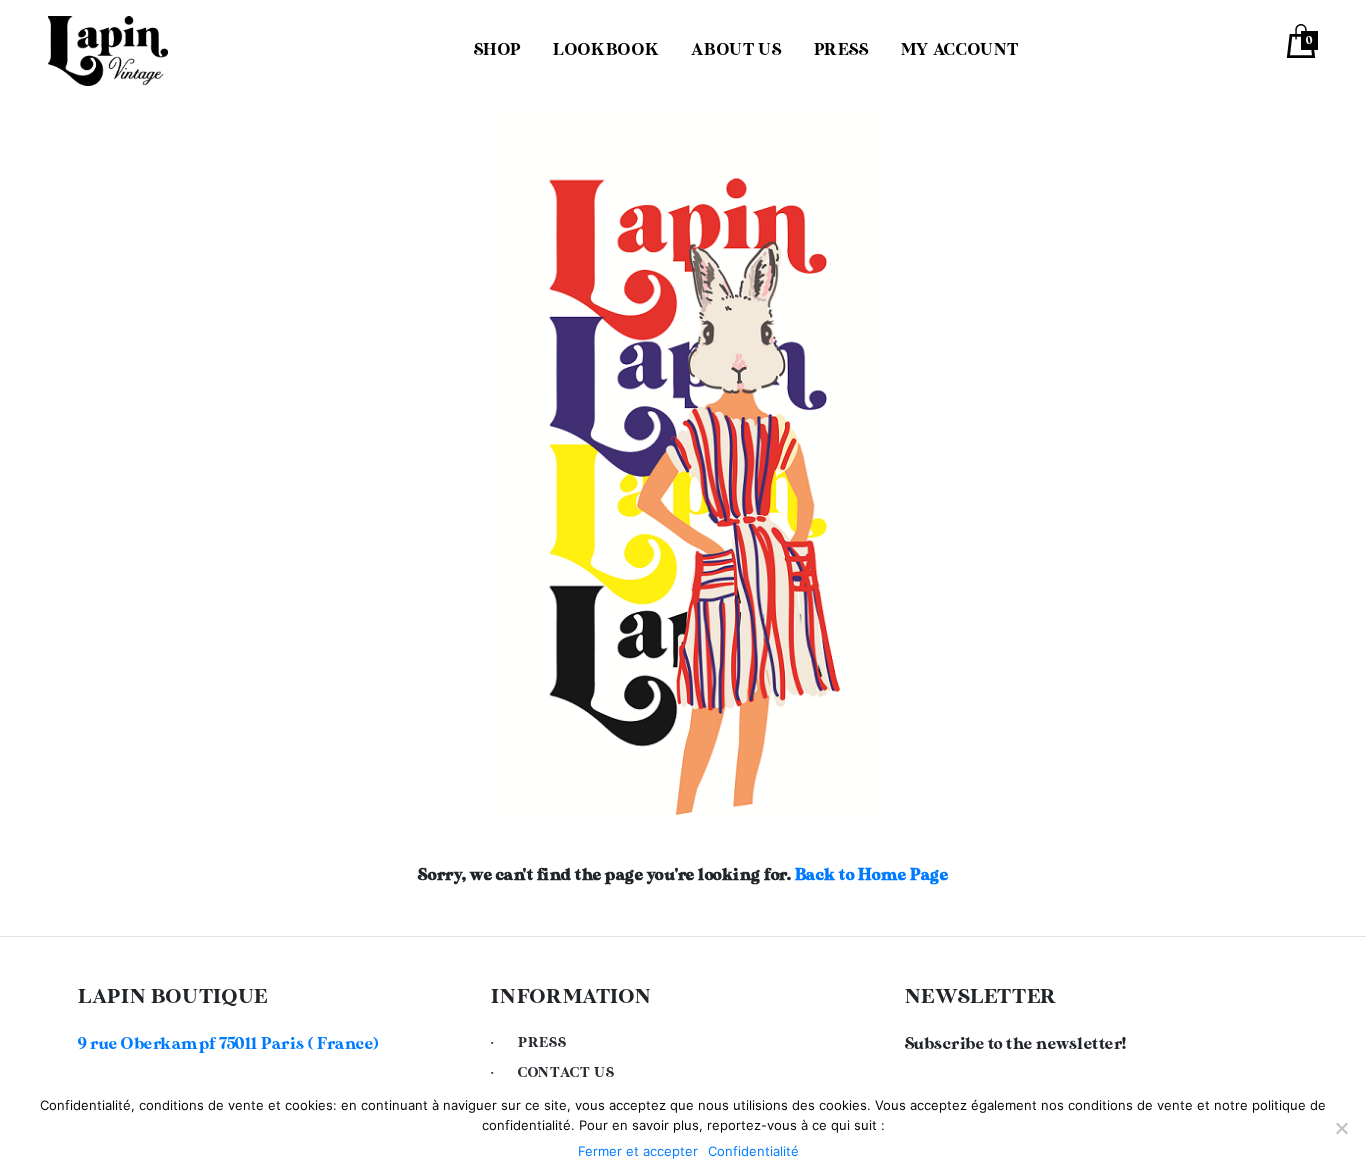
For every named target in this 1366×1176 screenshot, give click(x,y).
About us (736, 50)
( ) (228, 1044)
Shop (498, 50)
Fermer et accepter (638, 1151)
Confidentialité (753, 1151)
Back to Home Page (872, 875)
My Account (959, 50)
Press (841, 50)
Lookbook (606, 50)
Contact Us (566, 1073)
